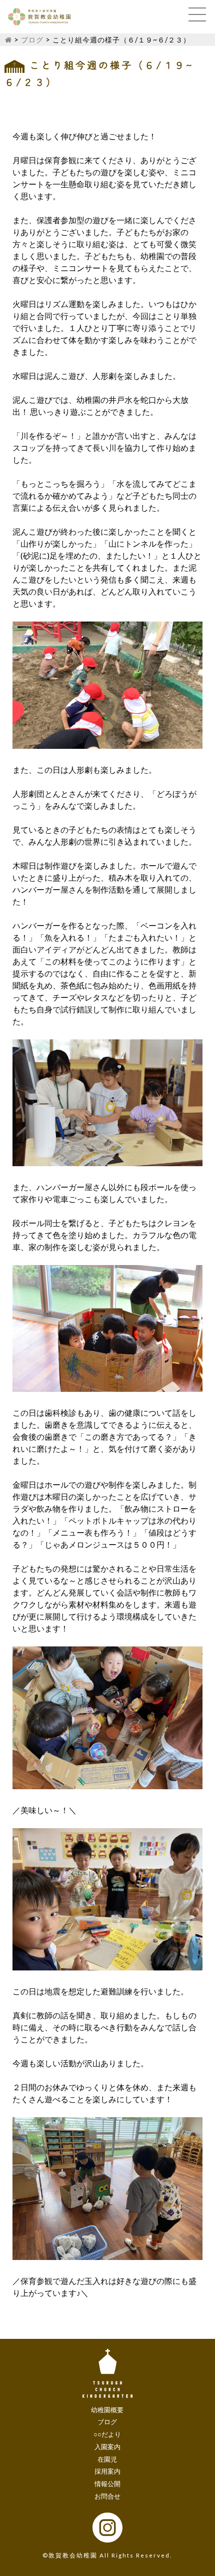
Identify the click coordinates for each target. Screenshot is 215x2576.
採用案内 (107, 2471)
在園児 (107, 2459)
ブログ (32, 40)
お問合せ (107, 2496)
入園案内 (107, 2447)
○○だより (107, 2434)
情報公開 (107, 2484)
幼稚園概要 (107, 2410)
